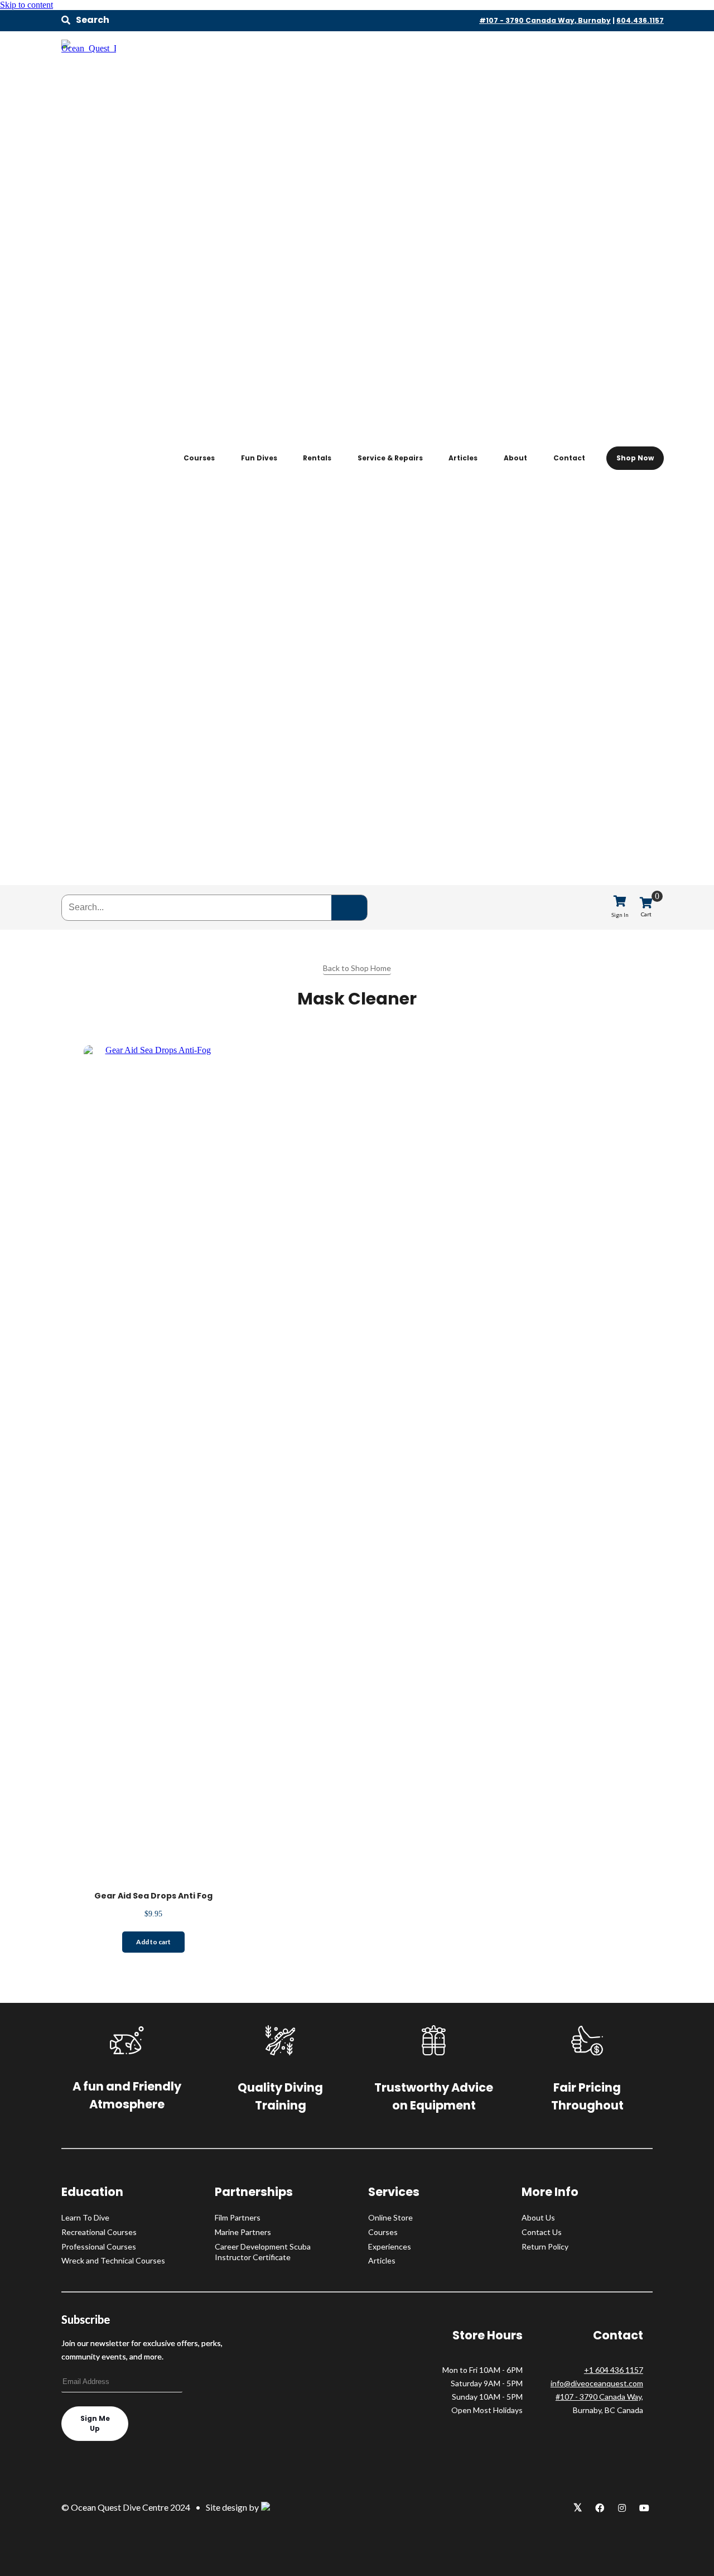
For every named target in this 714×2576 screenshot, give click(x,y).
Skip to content (26, 5)
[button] (85, 20)
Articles (463, 458)
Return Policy (545, 2246)
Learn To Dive (85, 2217)
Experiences (390, 2246)
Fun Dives (259, 458)
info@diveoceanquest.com (597, 2383)
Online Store (390, 2217)
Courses (199, 458)
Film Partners (238, 2217)
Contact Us (542, 2232)
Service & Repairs (390, 458)
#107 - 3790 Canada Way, (599, 2397)
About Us (538, 2217)
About (515, 458)
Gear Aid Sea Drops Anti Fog (153, 1896)
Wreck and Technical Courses (113, 2260)
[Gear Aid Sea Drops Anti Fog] (153, 1050)
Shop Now (635, 458)
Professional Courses (99, 2246)
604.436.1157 (640, 20)
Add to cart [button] (153, 1942)
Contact (569, 458)
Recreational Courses (99, 2232)
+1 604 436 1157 (614, 2370)
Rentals (317, 458)
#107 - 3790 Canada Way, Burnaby (545, 20)
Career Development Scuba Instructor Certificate (263, 2252)
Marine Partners (243, 2232)
